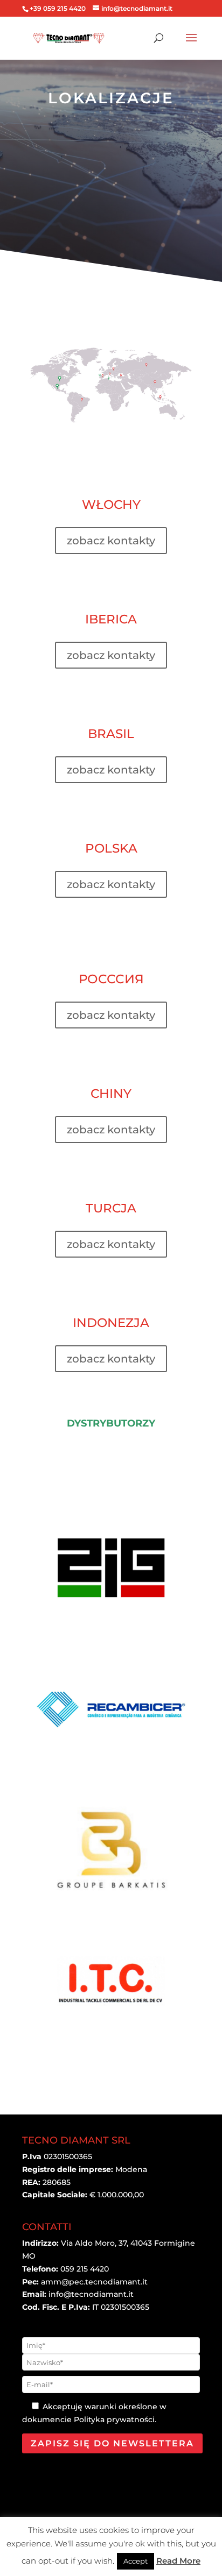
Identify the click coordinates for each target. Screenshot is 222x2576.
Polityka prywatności (114, 2419)
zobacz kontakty (111, 541)
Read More (178, 2561)
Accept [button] (136, 2561)
